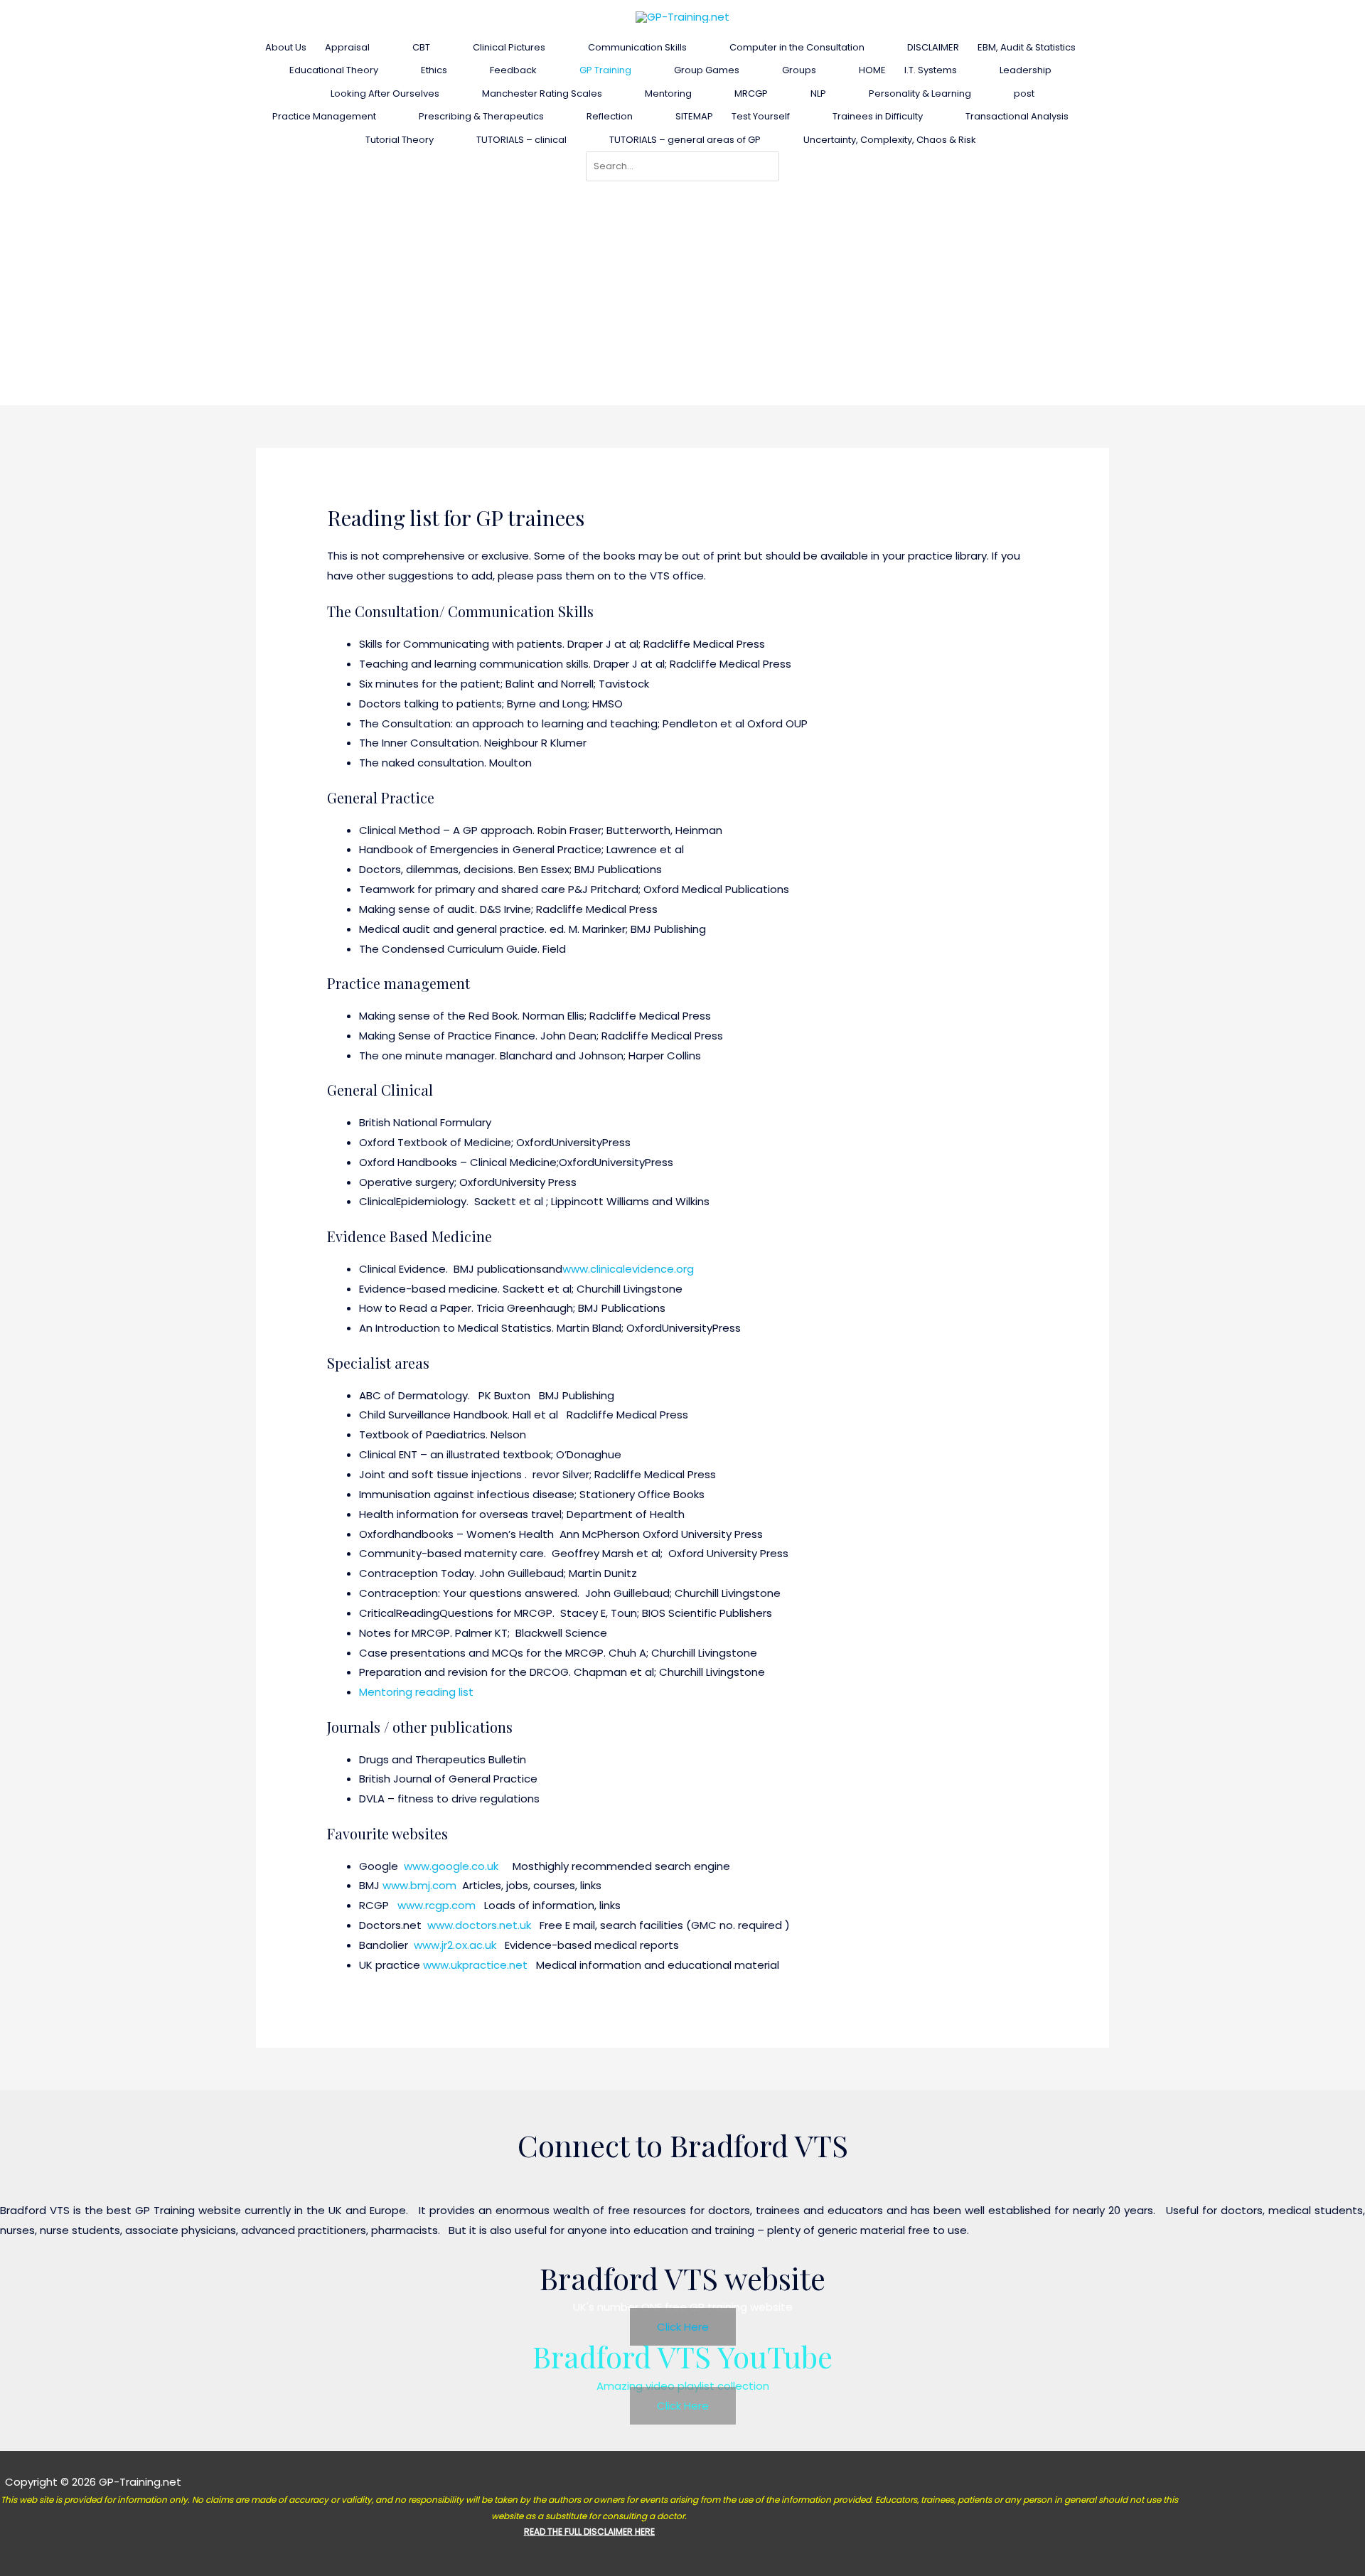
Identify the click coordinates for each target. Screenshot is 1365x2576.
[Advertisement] (682, 288)
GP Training (605, 70)
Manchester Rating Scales (542, 93)
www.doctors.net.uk (479, 1925)
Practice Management (324, 116)
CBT (421, 47)
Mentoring (668, 93)
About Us (286, 47)
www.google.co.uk (454, 1866)
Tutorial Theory (400, 140)
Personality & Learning (920, 93)
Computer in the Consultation (797, 47)
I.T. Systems (931, 70)
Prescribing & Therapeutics (481, 116)
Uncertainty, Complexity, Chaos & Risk (890, 140)
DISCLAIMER (933, 47)
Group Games (707, 70)
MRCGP (751, 93)
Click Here (683, 2327)
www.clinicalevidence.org (628, 1269)
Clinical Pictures (509, 47)
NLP (818, 93)
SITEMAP (694, 116)
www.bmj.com (419, 1885)
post (1024, 93)
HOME (872, 70)
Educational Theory (334, 70)
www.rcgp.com (437, 1905)
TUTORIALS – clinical (521, 140)
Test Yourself (761, 116)
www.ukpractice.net (475, 1965)
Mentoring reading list (416, 1692)
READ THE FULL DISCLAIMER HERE (589, 2532)
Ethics (434, 70)
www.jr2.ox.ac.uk (455, 1945)
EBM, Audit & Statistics (1027, 47)
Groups (799, 70)
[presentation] (376, 47)
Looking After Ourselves (385, 93)
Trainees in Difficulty (878, 116)
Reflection (610, 116)
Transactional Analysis (1017, 116)
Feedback (513, 70)
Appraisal (347, 47)
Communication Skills (637, 47)
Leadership (1026, 70)
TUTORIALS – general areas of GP (685, 140)
